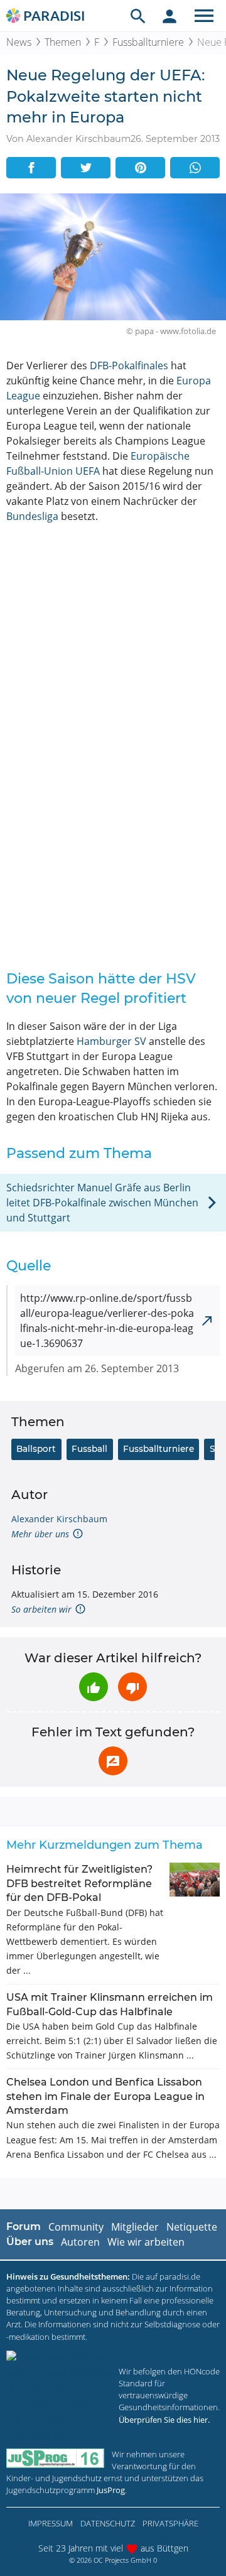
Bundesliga (32, 516)
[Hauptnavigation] (204, 16)
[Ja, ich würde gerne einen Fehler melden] (113, 1761)
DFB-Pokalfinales (129, 365)
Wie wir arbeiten (146, 2242)
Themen (63, 42)
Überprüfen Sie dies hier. (164, 2420)
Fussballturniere (148, 42)
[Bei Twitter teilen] (86, 168)
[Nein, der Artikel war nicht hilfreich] (132, 1687)
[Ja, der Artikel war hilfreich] (94, 1687)
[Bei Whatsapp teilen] (195, 168)
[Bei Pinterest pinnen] (140, 168)
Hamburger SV (111, 1041)
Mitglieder (135, 2227)
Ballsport (36, 1449)
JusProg (111, 2490)
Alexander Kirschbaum (59, 1519)
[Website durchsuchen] (138, 16)
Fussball (89, 1449)
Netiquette (192, 2227)
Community (76, 2227)
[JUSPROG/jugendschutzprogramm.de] (55, 2458)
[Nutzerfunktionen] (169, 16)
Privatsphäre (170, 2523)
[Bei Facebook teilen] (31, 168)
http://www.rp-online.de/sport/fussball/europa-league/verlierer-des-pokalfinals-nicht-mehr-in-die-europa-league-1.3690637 (107, 1321)
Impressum (51, 2523)
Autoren (80, 2242)
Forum (24, 2227)
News (19, 42)
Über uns (30, 2242)
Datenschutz (108, 2523)
